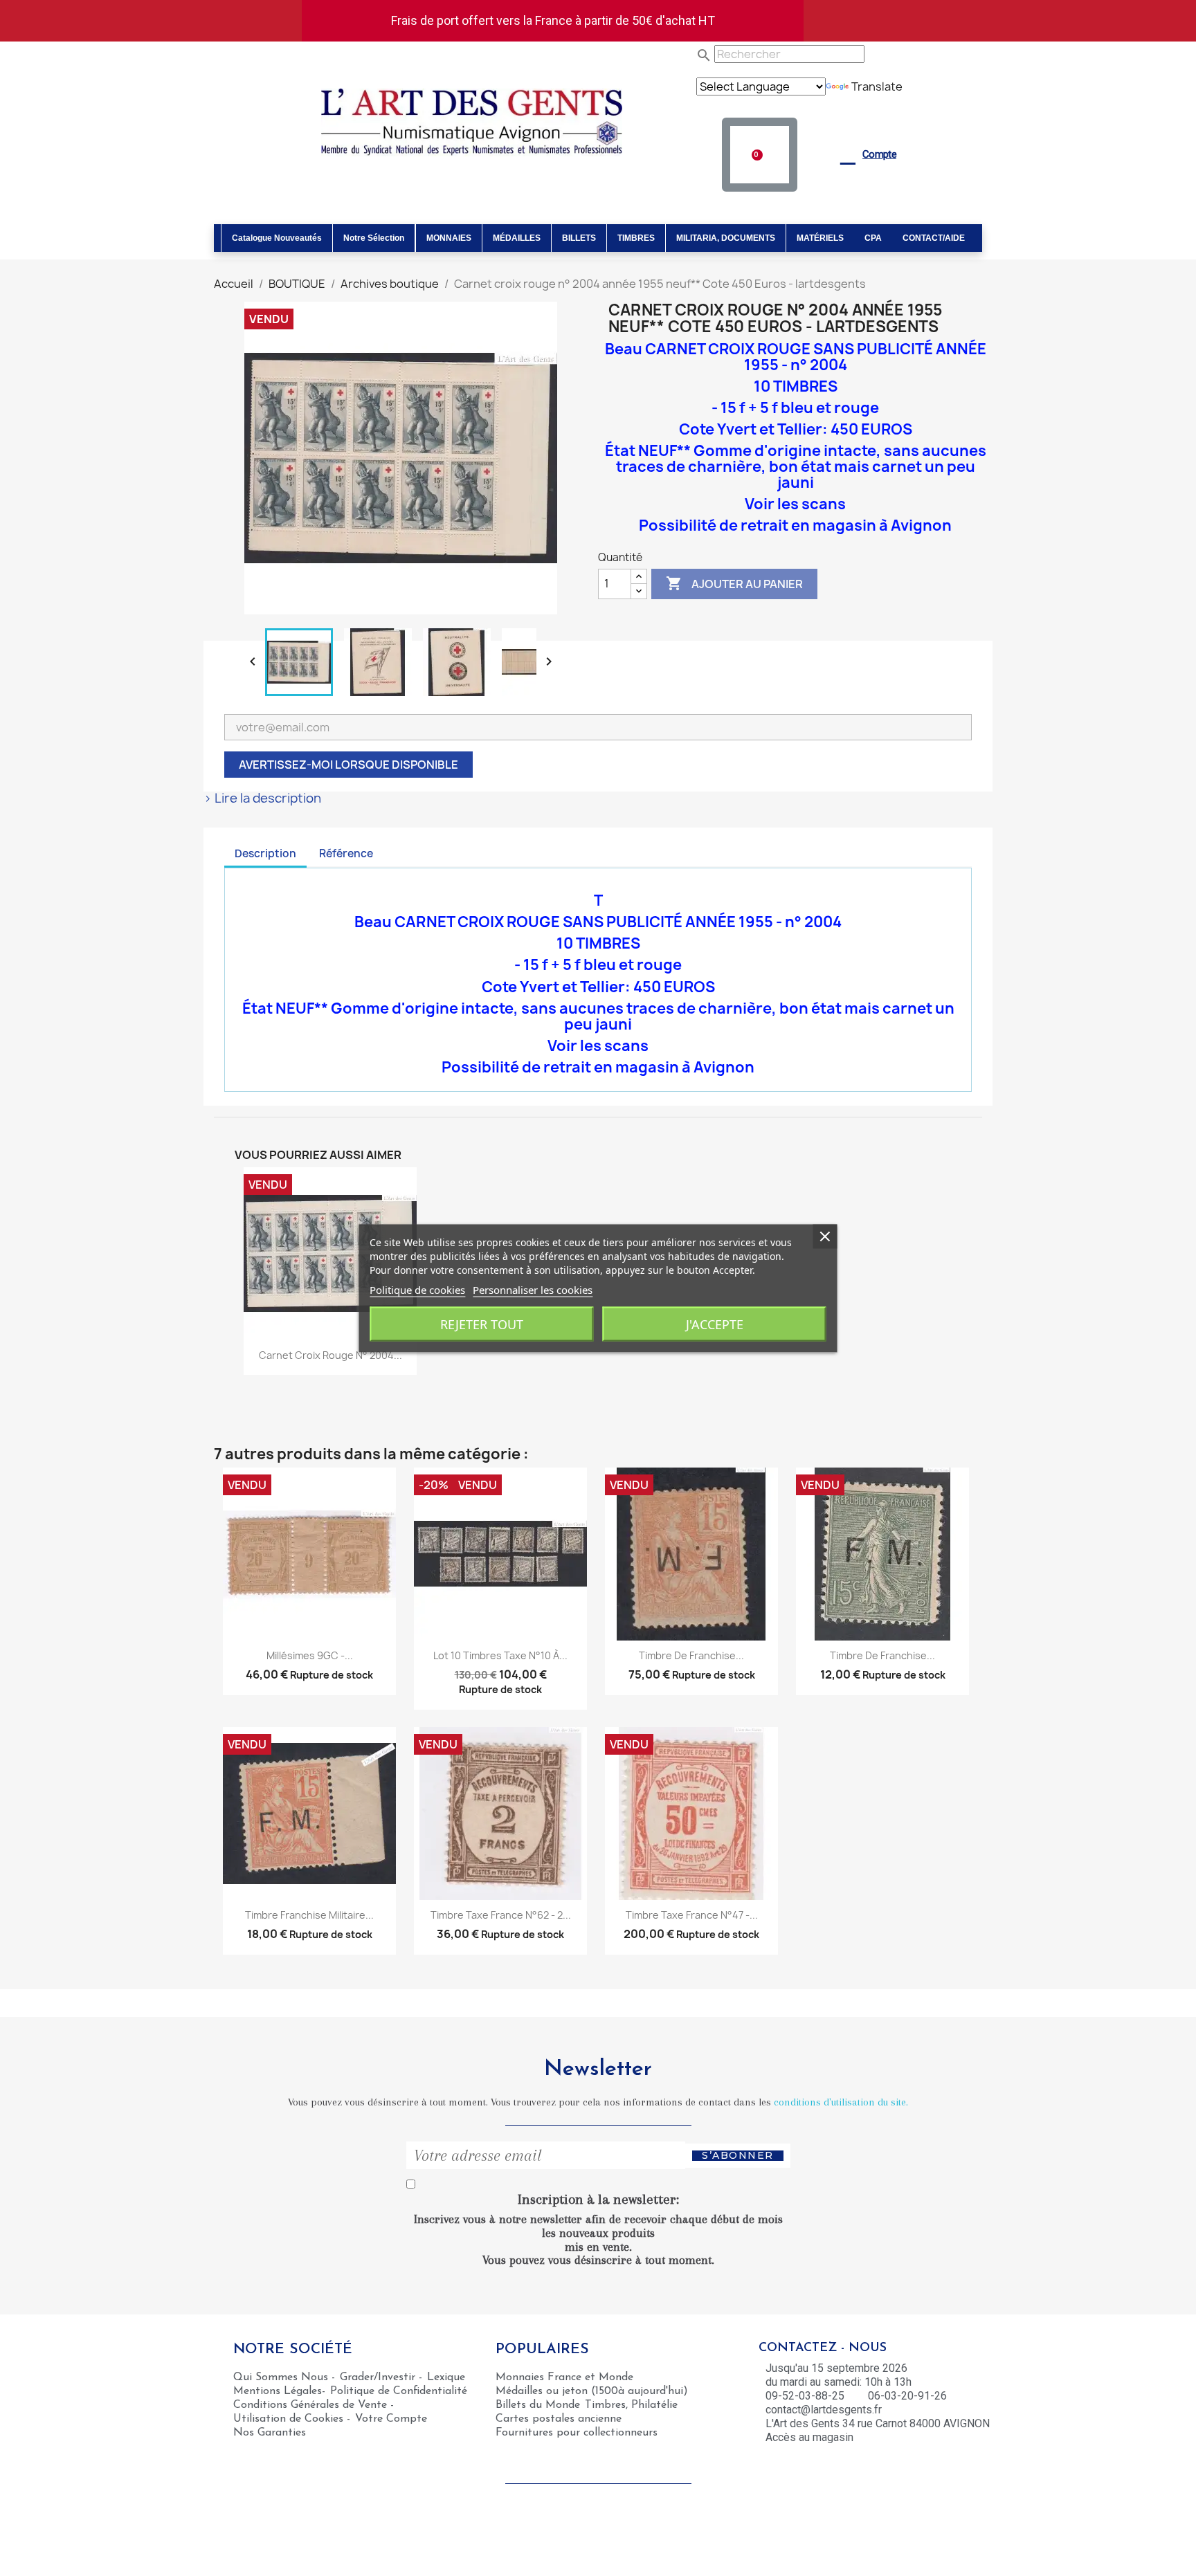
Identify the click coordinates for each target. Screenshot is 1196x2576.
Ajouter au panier (734, 583)
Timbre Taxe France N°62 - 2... (501, 1915)
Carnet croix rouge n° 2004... (330, 1355)
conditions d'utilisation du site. (841, 2102)
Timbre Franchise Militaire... (309, 1915)
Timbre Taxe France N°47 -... (692, 1915)
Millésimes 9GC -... (310, 1655)
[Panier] (759, 155)
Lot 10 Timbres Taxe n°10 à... (500, 1655)
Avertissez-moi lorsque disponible (348, 765)
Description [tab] (265, 853)
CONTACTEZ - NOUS (823, 2348)
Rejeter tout (482, 1324)
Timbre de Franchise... (691, 1655)
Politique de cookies (417, 1289)
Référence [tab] (346, 853)
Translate (877, 86)
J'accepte (715, 1324)
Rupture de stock (332, 1675)
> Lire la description (262, 798)
